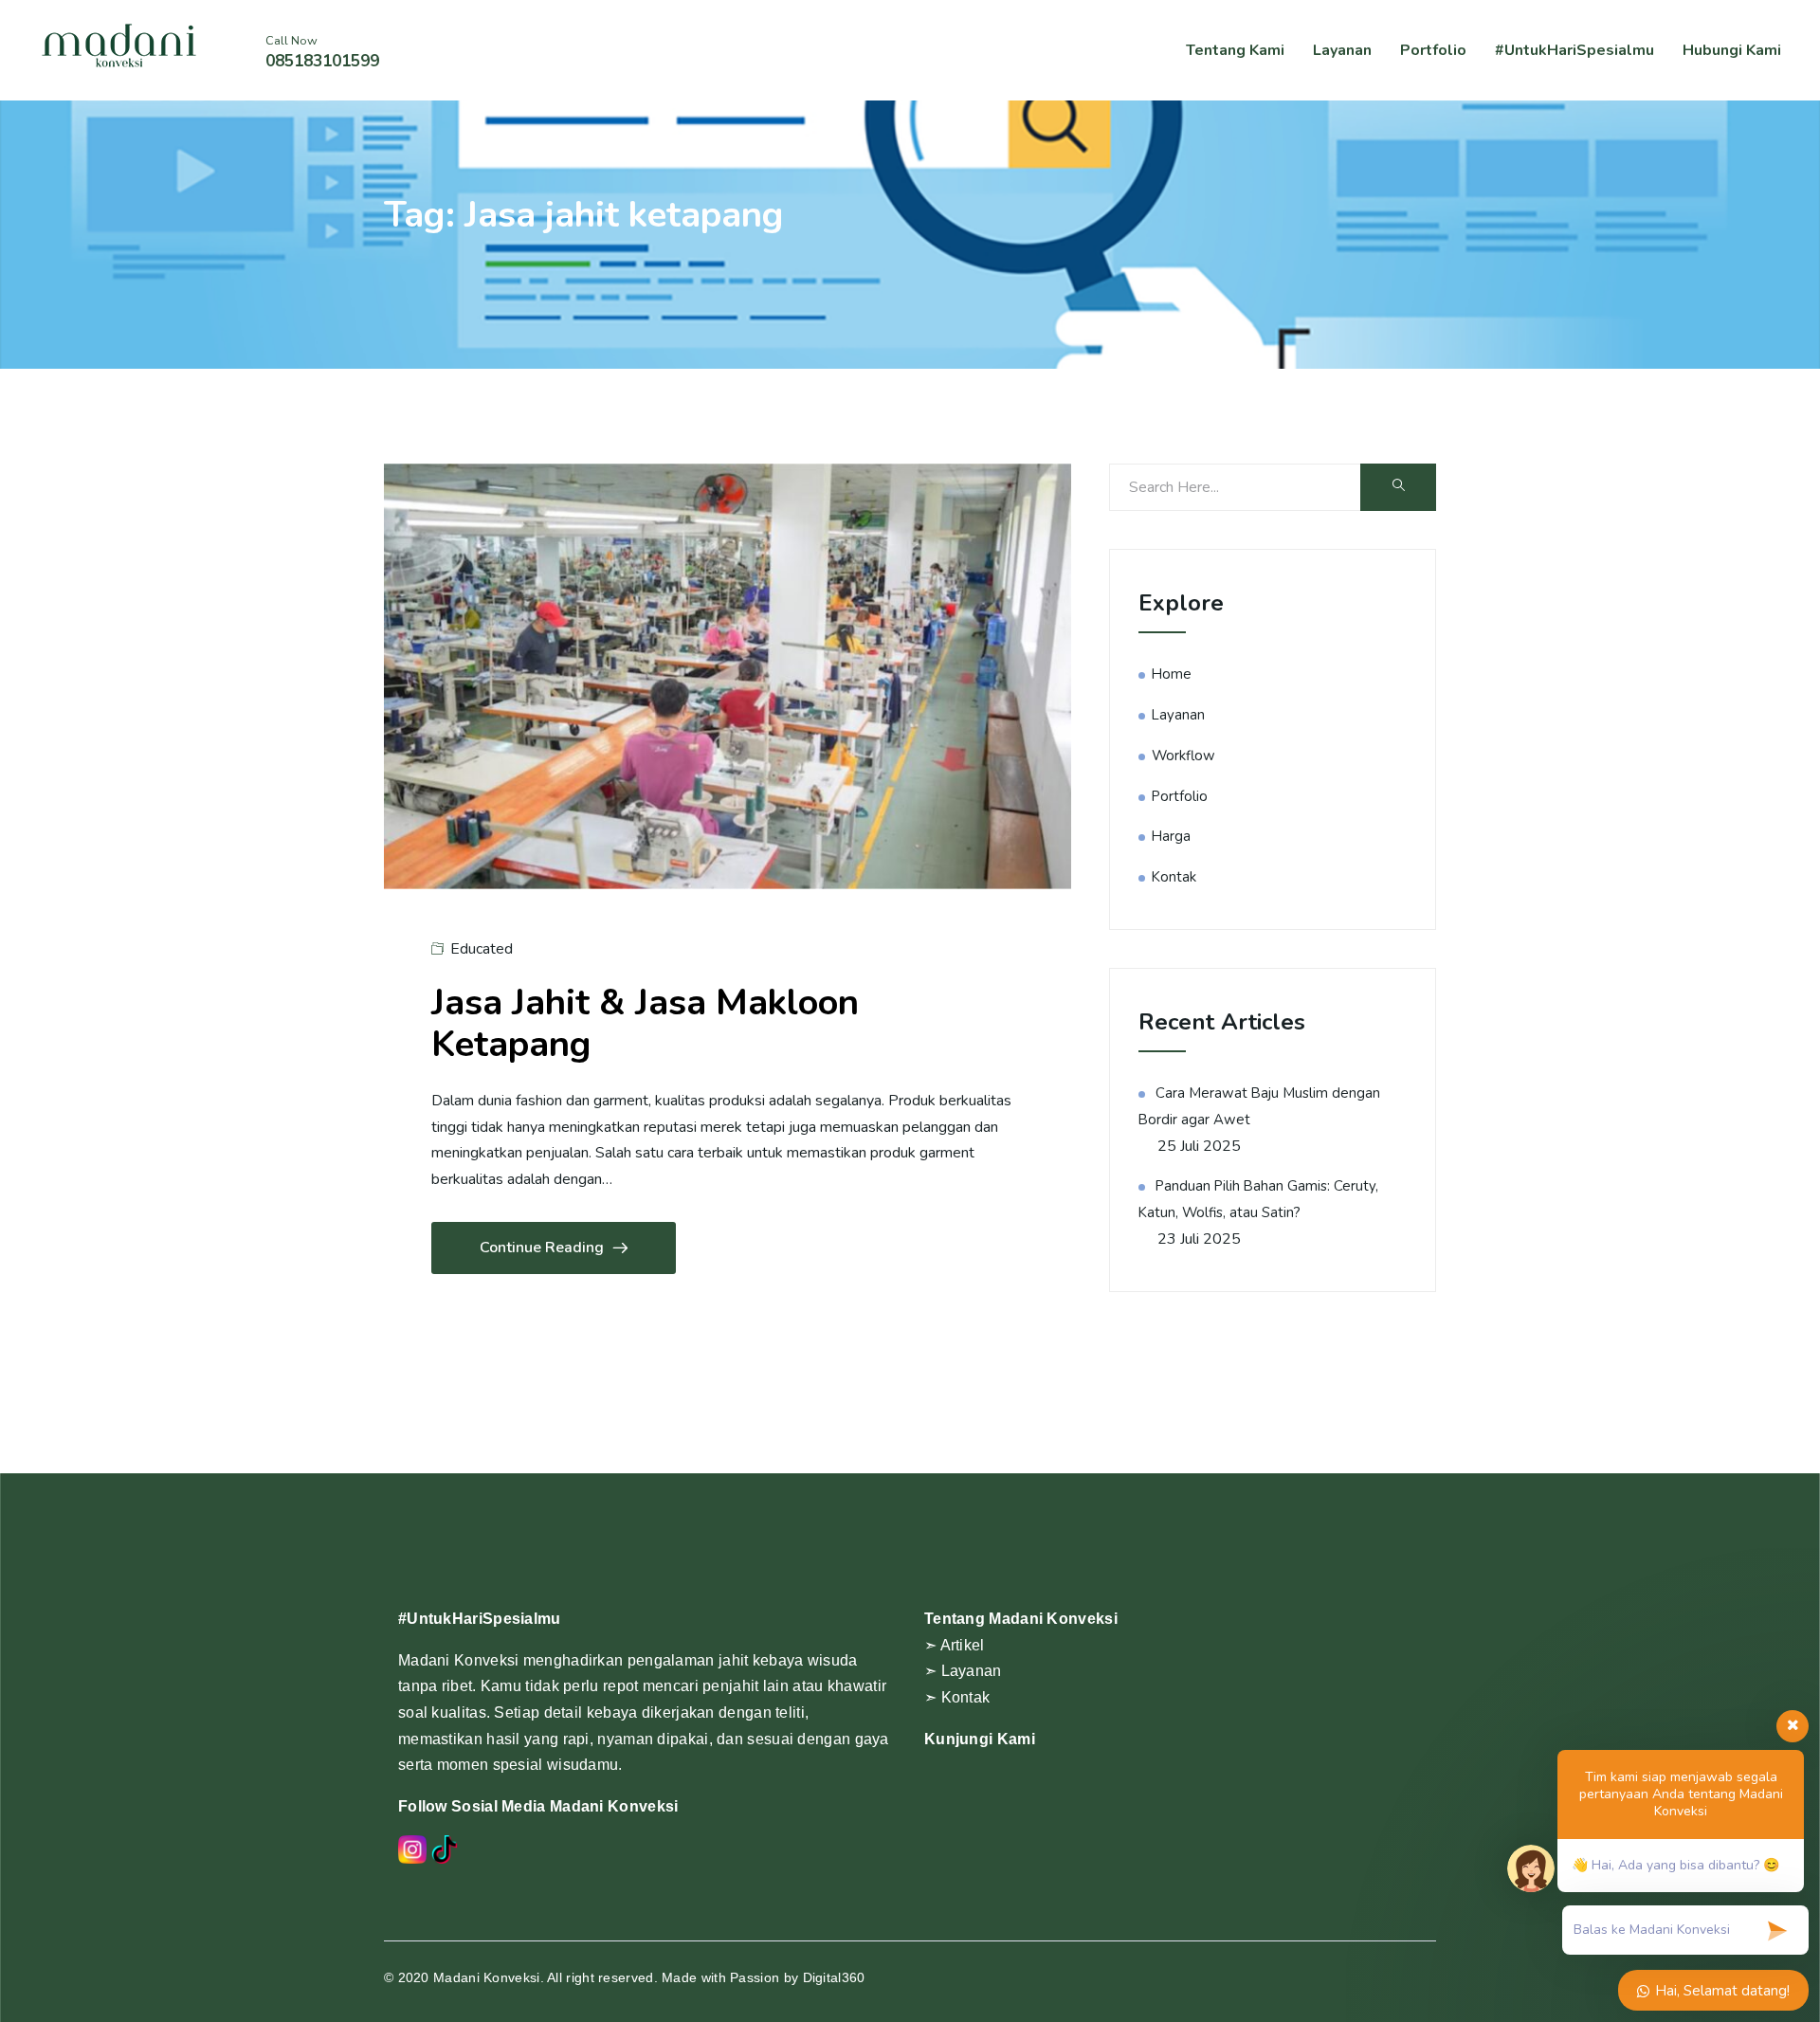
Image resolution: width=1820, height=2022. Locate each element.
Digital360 (834, 1977)
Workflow (1183, 756)
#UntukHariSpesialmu (1574, 50)
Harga (1171, 836)
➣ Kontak (957, 1697)
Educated (482, 949)
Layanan (1342, 50)
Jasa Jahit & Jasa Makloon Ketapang (645, 1023)
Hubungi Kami (1732, 50)
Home (1172, 674)
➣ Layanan (963, 1671)
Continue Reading (542, 1248)
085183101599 (322, 61)
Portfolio (1433, 50)
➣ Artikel (955, 1645)
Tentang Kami (1235, 50)
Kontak (1174, 877)
